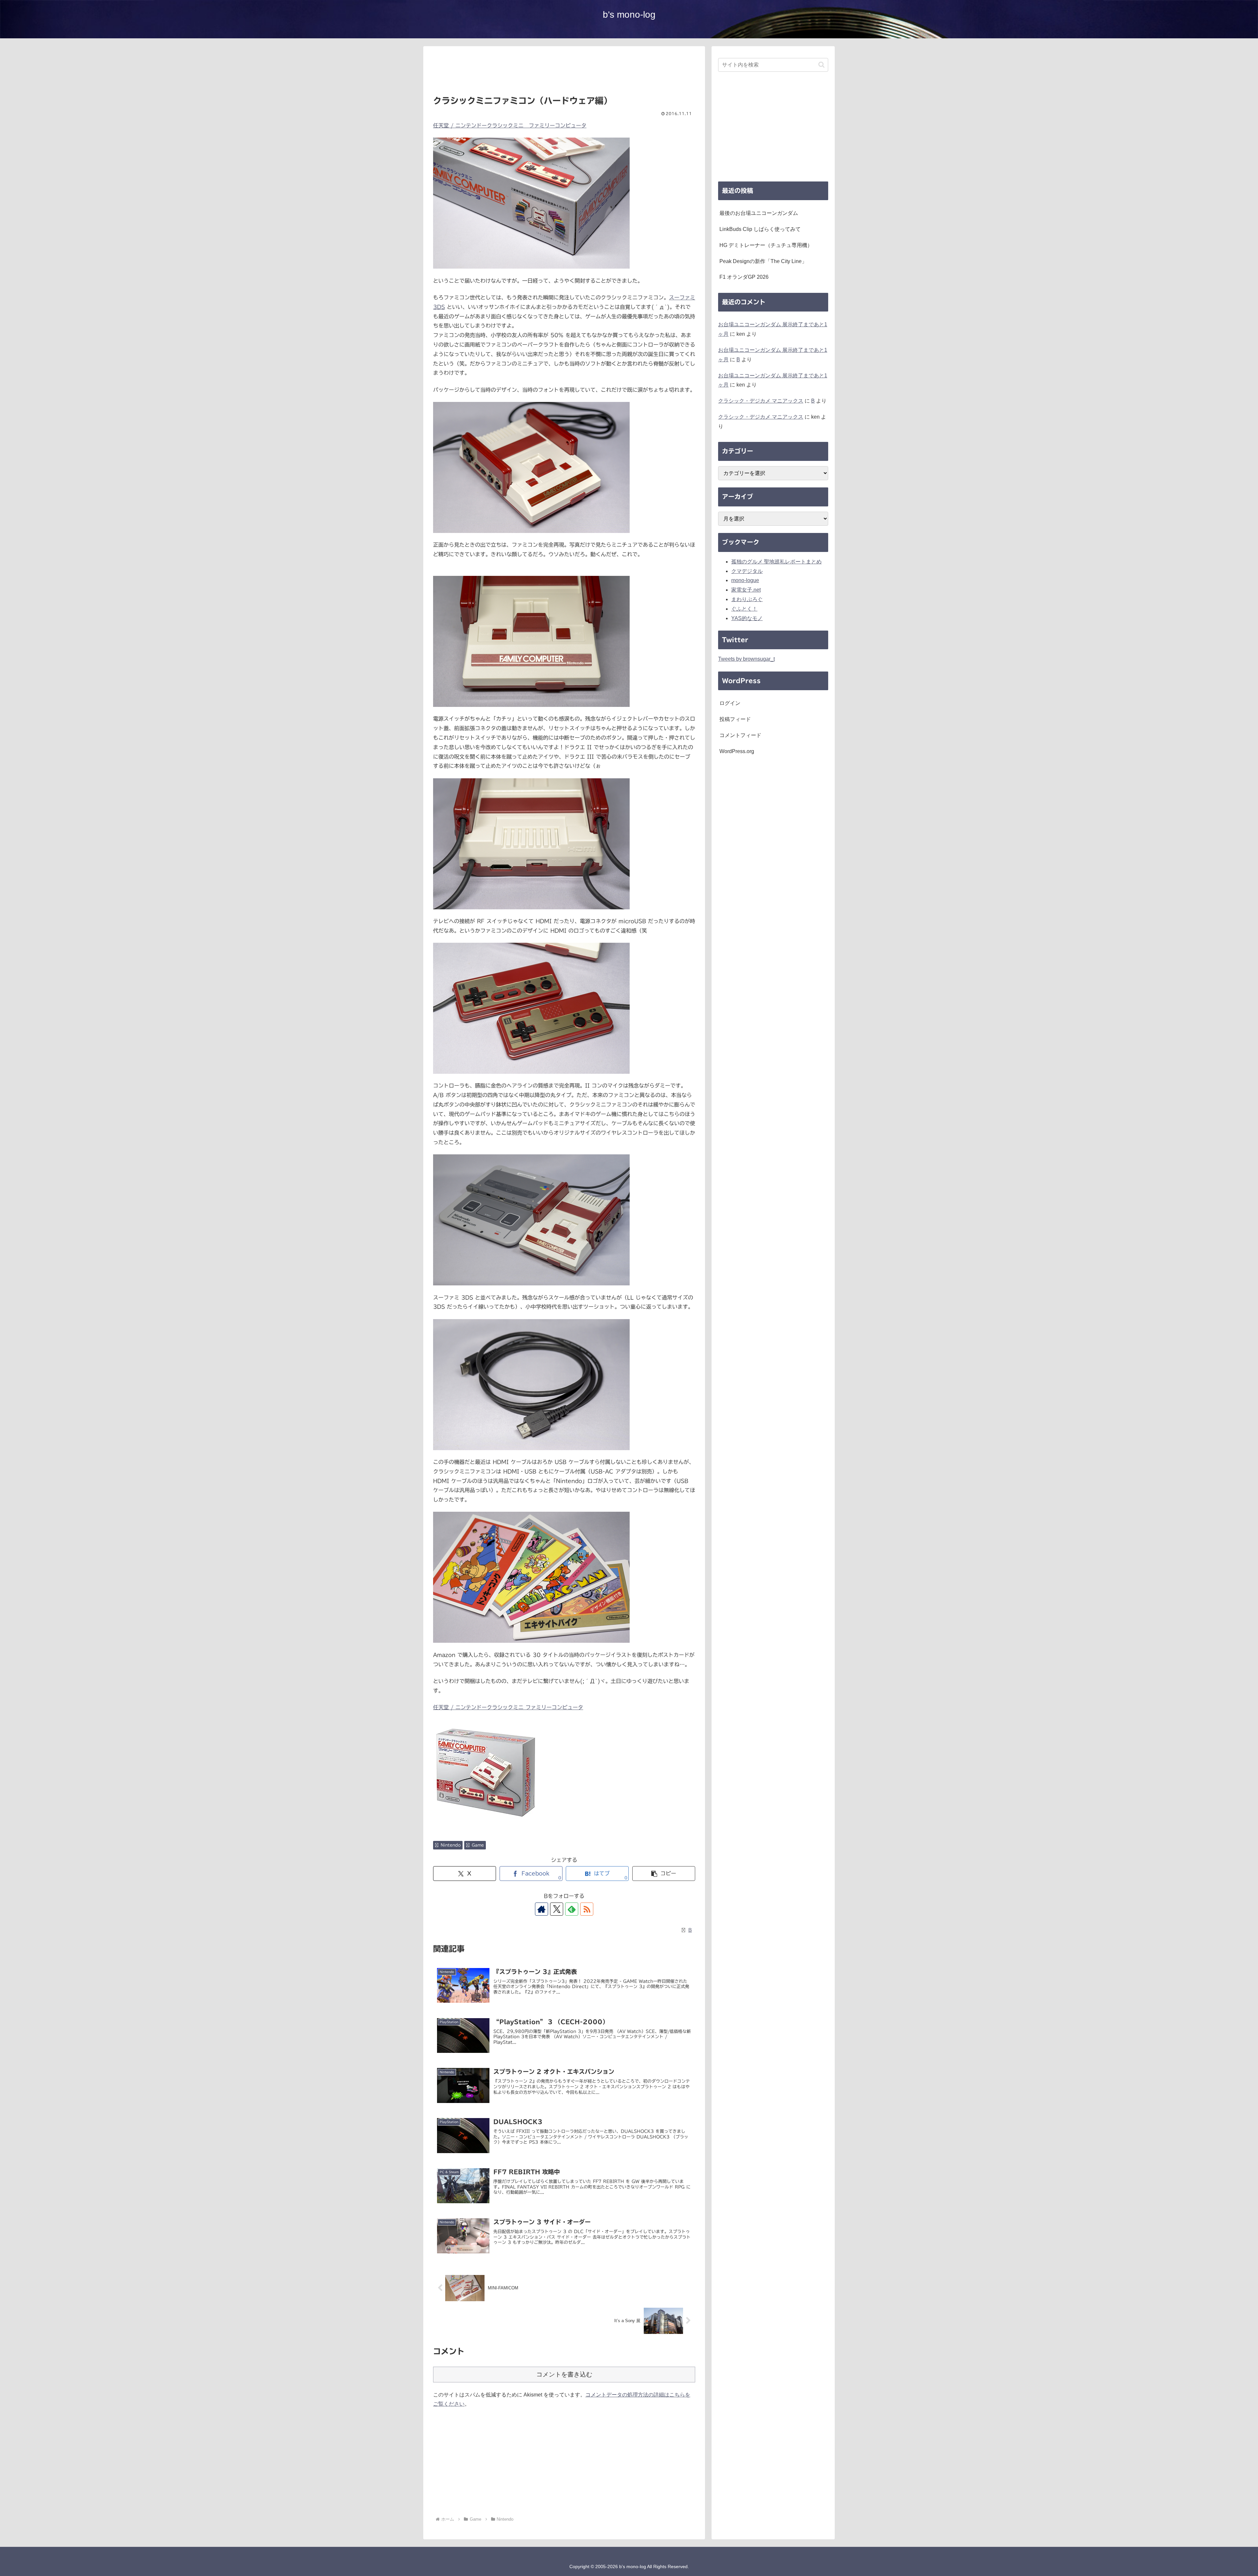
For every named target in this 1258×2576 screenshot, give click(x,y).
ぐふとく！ (744, 609)
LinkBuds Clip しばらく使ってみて (760, 229)
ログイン (730, 703)
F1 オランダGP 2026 (744, 277)
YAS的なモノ (747, 618)
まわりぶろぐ (747, 599)
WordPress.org (737, 751)
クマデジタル (747, 571)
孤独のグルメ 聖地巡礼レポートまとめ (776, 562)
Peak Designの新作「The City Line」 (763, 261)
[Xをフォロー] (557, 1909)
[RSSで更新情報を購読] (587, 1909)
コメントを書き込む (564, 2374)
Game (478, 1845)
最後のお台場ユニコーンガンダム (759, 213)
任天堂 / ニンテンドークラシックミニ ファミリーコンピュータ (510, 125)
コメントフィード (740, 735)
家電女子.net (746, 590)
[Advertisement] (564, 73)
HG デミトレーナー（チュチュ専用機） (766, 245)
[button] (664, 1874)
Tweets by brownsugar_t (746, 659)
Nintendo (451, 1845)
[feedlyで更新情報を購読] (572, 1909)
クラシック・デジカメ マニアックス (761, 401)
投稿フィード (735, 719)
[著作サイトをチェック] (542, 1909)
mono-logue (745, 580)
